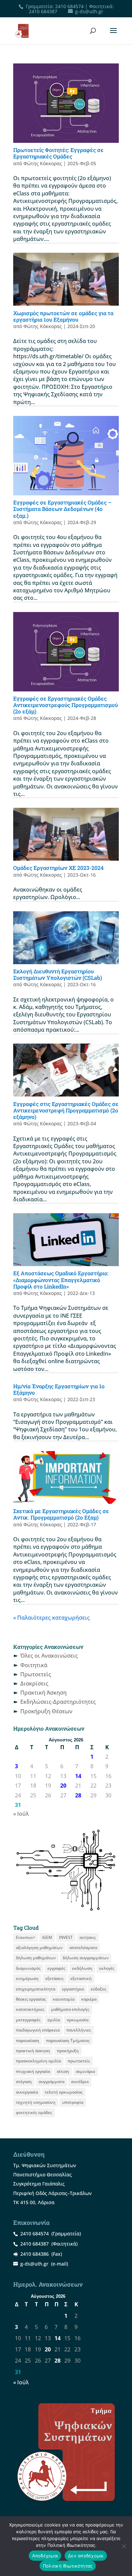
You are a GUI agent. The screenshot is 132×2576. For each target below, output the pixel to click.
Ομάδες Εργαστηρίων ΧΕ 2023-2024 (58, 868)
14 (78, 1776)
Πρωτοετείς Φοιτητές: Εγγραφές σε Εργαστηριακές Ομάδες (58, 153)
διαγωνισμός (28, 1968)
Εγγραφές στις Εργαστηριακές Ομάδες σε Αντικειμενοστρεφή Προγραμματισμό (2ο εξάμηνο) (66, 1110)
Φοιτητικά (34, 1665)
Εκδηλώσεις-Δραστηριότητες (58, 1702)
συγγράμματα (51, 2082)
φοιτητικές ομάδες (34, 2112)
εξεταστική (81, 1978)
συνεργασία (27, 2092)
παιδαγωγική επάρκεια (38, 2030)
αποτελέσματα (83, 1948)
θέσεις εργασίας (31, 1999)
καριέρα (89, 1999)
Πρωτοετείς (36, 1674)
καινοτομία (64, 1999)
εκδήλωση (82, 1968)
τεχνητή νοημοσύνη (36, 2102)
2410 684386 (35, 2254)
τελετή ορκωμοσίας (64, 2092)
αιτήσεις (88, 1937)
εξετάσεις (54, 1978)
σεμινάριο (85, 2071)
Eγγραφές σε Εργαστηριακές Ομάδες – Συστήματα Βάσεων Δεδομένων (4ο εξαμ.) (62, 509)
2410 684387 (43, 11)
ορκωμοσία (78, 2020)
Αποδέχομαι (45, 2556)
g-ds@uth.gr (34, 2264)
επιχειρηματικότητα (36, 1989)
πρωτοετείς (79, 2061)
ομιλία (54, 2020)
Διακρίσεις (34, 1683)
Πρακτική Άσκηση (43, 1693)
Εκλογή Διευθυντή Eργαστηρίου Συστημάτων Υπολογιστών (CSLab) (58, 974)
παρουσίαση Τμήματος (68, 2040)
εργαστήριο (73, 1989)
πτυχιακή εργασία (33, 2071)
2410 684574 (69, 6)
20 (63, 1786)
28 (78, 1795)
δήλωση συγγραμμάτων (86, 1958)
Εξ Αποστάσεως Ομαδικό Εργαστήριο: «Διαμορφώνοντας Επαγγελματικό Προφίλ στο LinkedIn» (61, 1280)
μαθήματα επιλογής (70, 2009)
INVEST (66, 1937)
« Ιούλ (21, 1814)
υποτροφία (73, 2102)
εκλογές (107, 1968)
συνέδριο (80, 2082)
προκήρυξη (68, 2051)
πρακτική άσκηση (33, 2051)
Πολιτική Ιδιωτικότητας (68, 2566)
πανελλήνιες (79, 2030)
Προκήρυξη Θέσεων (46, 1711)
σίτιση (63, 2071)
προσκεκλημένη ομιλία (38, 2061)
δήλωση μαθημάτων (36, 1958)
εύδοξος (98, 1989)
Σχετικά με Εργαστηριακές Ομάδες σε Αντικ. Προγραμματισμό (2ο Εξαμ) (61, 1514)
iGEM (47, 1937)
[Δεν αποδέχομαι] (124, 2546)
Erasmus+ (26, 1937)
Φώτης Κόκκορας (43, 163)
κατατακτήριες (30, 2009)
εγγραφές (56, 1968)
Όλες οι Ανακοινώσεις (49, 1656)
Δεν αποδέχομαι (86, 2556)
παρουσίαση (28, 2040)
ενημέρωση (27, 1978)
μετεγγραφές (28, 2020)
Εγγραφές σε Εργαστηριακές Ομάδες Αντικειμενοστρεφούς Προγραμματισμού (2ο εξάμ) (65, 705)
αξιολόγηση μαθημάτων (39, 1948)
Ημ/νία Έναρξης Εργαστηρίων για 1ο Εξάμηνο (59, 1389)
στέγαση (24, 2082)
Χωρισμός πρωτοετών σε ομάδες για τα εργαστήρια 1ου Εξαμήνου (63, 316)
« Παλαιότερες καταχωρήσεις (51, 1618)
